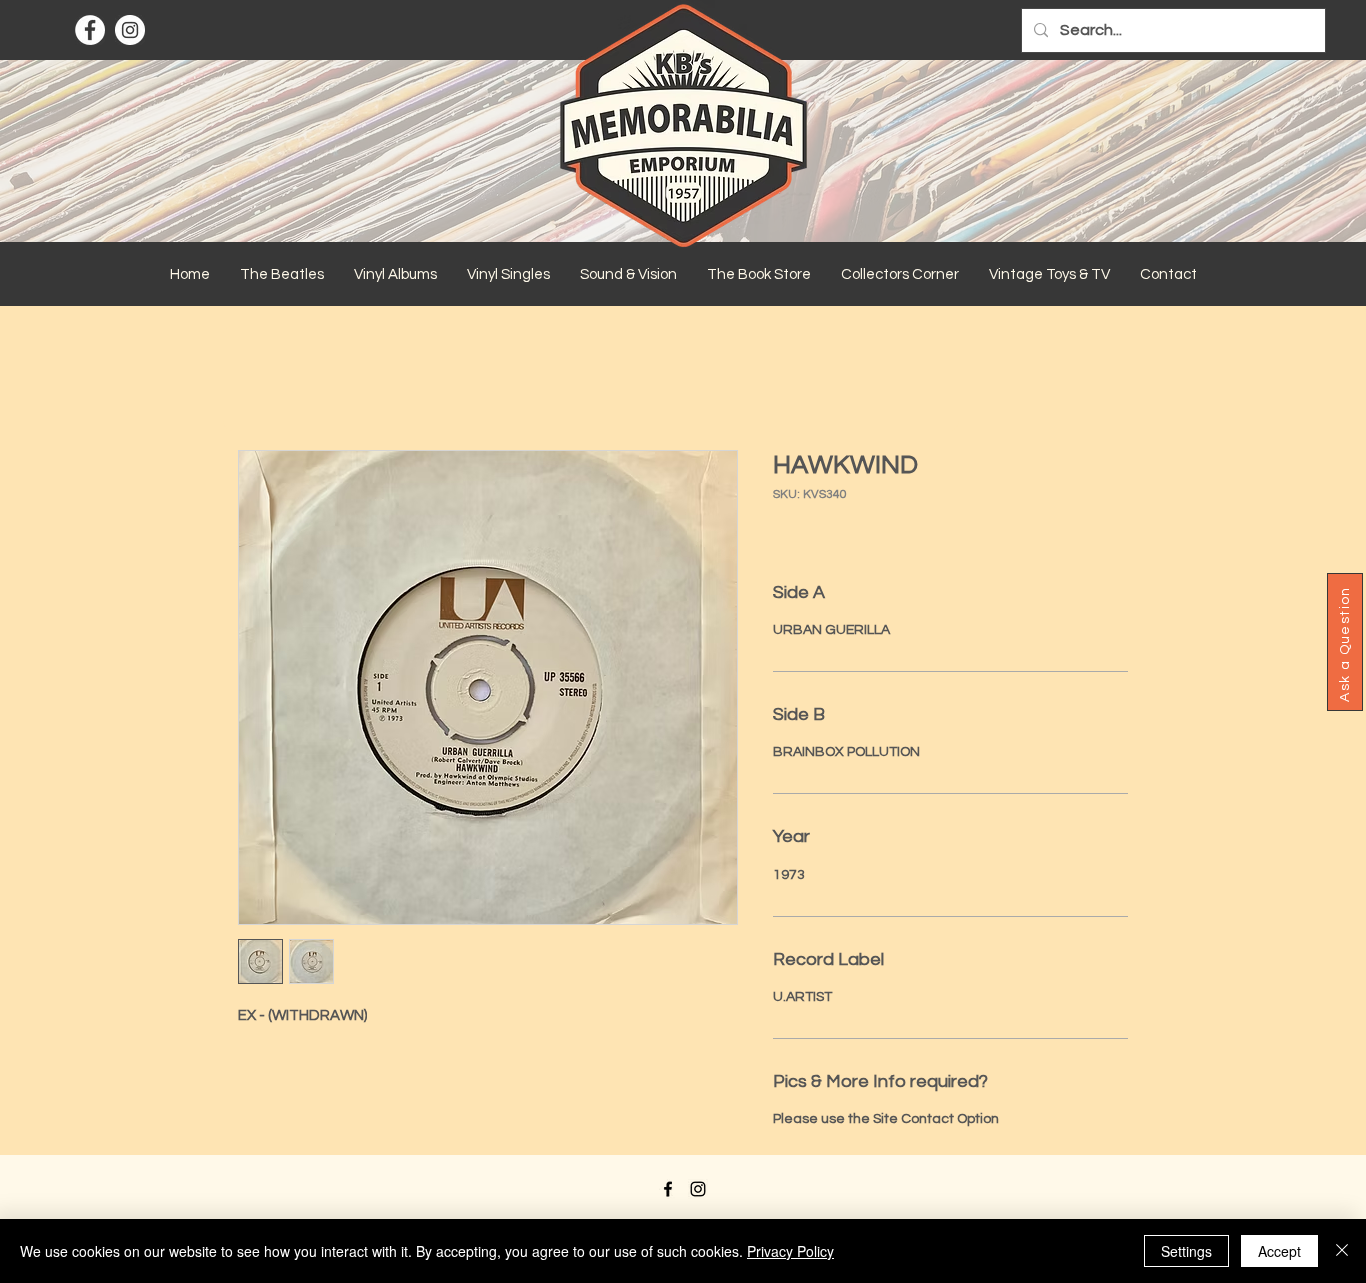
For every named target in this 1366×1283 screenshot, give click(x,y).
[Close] (1342, 1251)
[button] (282, 275)
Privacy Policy (790, 1251)
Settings (1186, 1251)
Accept (1279, 1251)
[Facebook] (90, 30)
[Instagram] (130, 30)
